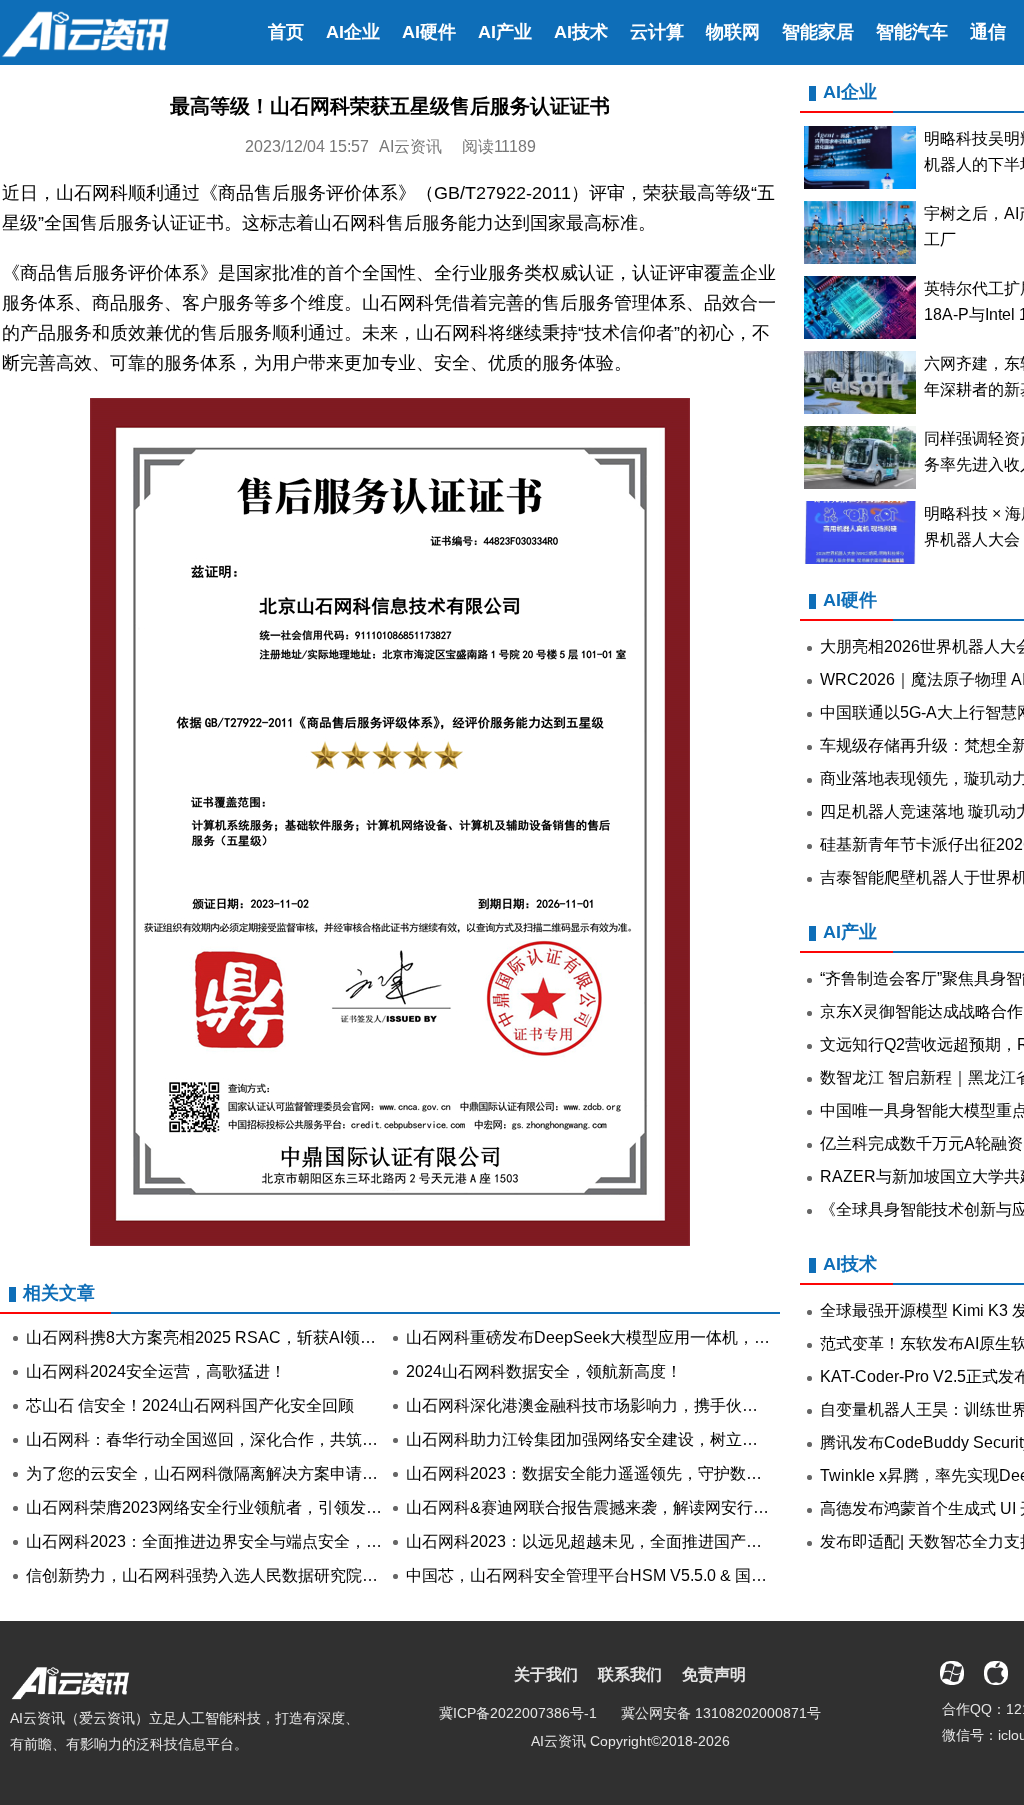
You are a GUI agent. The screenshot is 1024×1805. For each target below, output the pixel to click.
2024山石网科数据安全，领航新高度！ (544, 1371)
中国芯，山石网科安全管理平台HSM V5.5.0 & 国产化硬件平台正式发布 (658, 1575)
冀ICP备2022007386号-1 (518, 1713)
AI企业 (353, 32)
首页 (286, 32)
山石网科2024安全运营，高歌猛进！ (156, 1371)
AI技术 (581, 32)
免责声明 (714, 1674)
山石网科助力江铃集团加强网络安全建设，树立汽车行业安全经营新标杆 (662, 1439)
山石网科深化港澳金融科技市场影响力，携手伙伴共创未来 (614, 1405)
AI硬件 (429, 32)
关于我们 (546, 1674)
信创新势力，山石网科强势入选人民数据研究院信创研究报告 (242, 1575)
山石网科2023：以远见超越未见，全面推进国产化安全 (600, 1541)
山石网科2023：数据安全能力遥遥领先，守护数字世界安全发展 (632, 1473)
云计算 (657, 32)
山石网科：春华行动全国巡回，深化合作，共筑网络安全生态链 (250, 1439)
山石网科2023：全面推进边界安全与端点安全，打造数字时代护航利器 (276, 1541)
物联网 (733, 32)
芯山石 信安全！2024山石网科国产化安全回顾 (190, 1405)
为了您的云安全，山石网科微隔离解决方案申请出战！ (218, 1473)
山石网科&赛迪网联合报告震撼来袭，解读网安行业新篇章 (611, 1507)
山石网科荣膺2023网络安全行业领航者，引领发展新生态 (228, 1507)
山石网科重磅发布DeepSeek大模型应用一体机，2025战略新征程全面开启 (670, 1337)
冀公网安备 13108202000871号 (721, 1713)
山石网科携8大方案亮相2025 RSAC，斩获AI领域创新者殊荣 (241, 1337)
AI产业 (505, 32)
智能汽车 (912, 32)
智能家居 (818, 32)
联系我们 (630, 1674)
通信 (988, 32)
